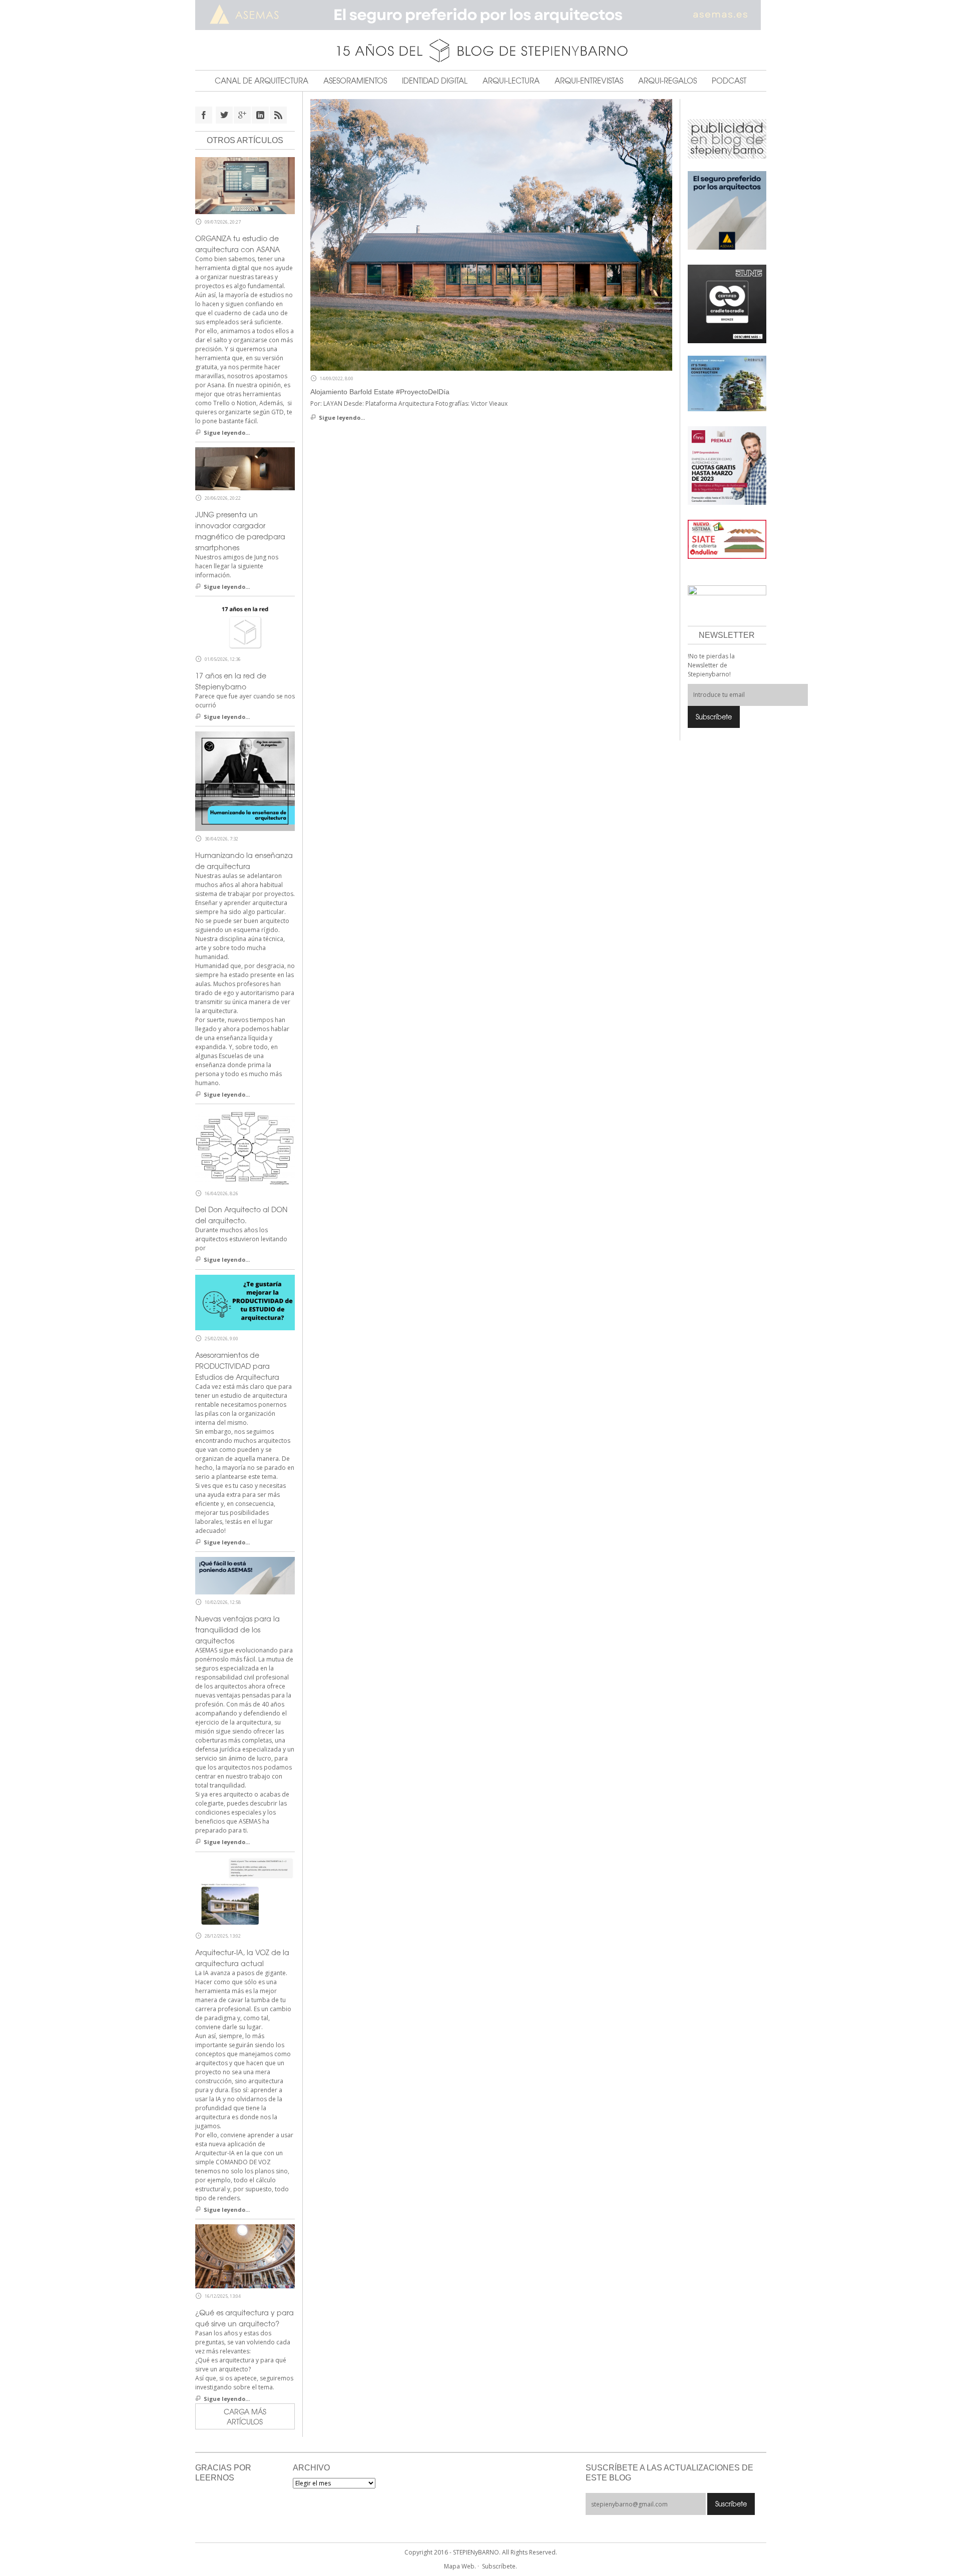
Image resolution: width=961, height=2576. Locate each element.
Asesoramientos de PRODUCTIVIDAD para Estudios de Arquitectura (237, 1366)
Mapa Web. (460, 2566)
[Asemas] (481, 15)
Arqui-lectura (511, 81)
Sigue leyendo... (342, 417)
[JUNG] (727, 303)
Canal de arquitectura (262, 81)
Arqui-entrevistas (589, 81)
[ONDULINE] (727, 539)
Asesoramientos (355, 81)
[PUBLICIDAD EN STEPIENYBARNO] (727, 138)
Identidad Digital (435, 81)
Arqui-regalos (667, 81)
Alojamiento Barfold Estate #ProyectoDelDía (380, 392)
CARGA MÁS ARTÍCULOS (245, 2416)
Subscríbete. (500, 2566)
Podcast (729, 81)
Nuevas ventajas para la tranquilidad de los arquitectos (237, 1629)
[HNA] (727, 465)
